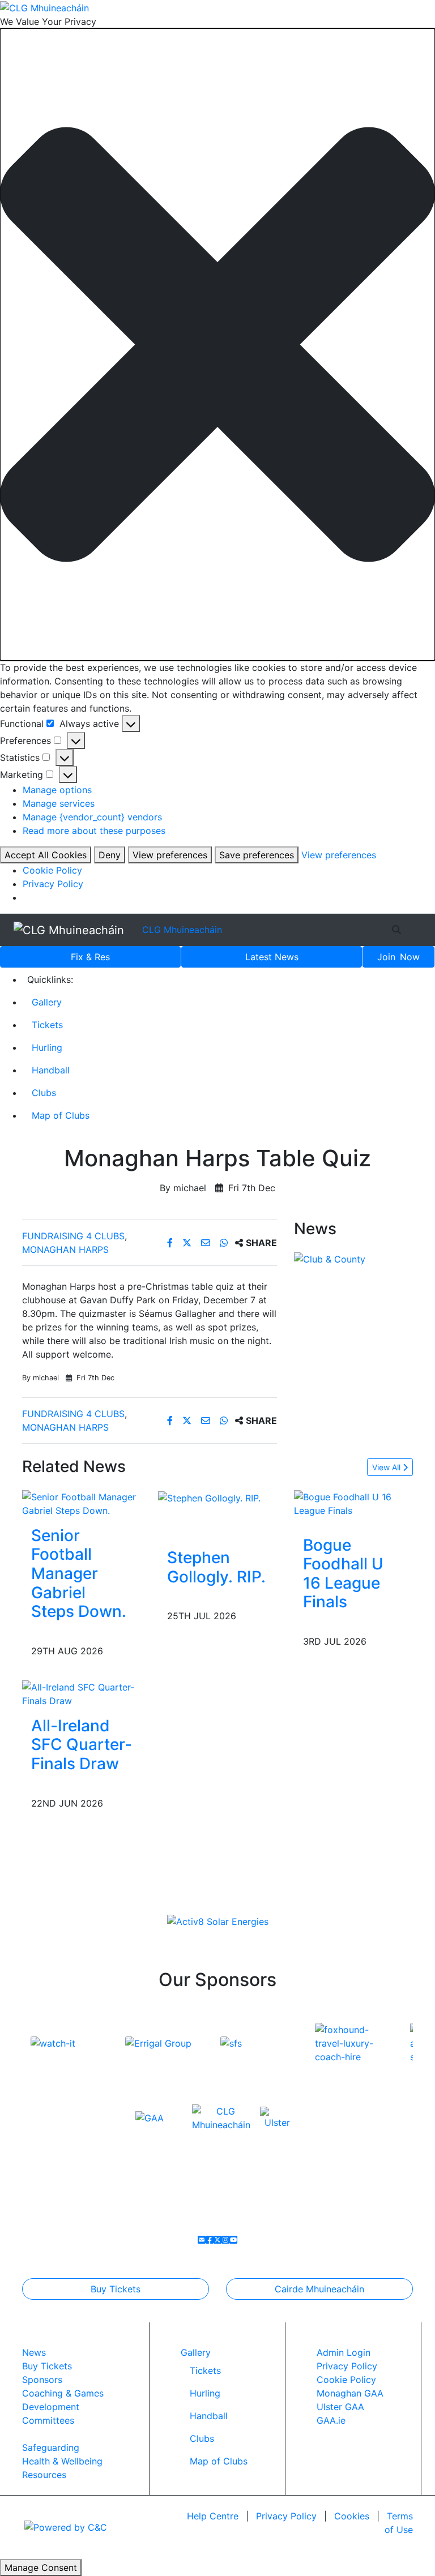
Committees (48, 2420)
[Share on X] (188, 1243)
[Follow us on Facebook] (210, 2240)
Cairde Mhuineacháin (319, 2289)
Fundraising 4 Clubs (73, 1236)
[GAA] (150, 2117)
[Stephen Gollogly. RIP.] (209, 1497)
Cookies (352, 2516)
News (272, 957)
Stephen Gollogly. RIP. (216, 1567)
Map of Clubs (61, 1115)
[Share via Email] (207, 1243)
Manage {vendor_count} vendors (92, 817)
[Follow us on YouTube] (233, 2240)
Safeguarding (51, 2447)
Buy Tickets (116, 2289)
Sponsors (42, 2380)
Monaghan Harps (65, 1250)
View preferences (170, 855)
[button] (217, 345)
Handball (51, 1070)
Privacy (286, 2516)
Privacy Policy (53, 884)
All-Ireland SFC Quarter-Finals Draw (82, 1745)
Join (398, 957)
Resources (44, 2475)
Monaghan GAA (350, 2393)
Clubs (44, 1093)
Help (213, 2516)
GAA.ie (331, 2420)
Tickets (47, 1025)
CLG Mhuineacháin (182, 930)
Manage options (57, 790)
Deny (110, 855)
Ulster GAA (340, 2407)
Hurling (47, 1047)
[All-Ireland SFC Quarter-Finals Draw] (82, 1693)
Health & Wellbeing (62, 2461)
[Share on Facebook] (171, 1243)
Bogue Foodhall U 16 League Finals (343, 1574)
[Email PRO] (202, 2240)
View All (387, 1467)
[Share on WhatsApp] (225, 1243)
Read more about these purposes (94, 831)
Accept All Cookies (46, 855)
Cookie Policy (52, 870)
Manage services (59, 803)
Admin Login (344, 2352)
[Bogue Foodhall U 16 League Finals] (353, 1503)
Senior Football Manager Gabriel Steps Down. (79, 1573)
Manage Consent (41, 2568)
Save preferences (257, 855)
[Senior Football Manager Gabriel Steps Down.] (82, 1503)
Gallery (47, 1002)
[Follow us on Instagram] (225, 2240)
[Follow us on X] (217, 2240)
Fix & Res (90, 957)
